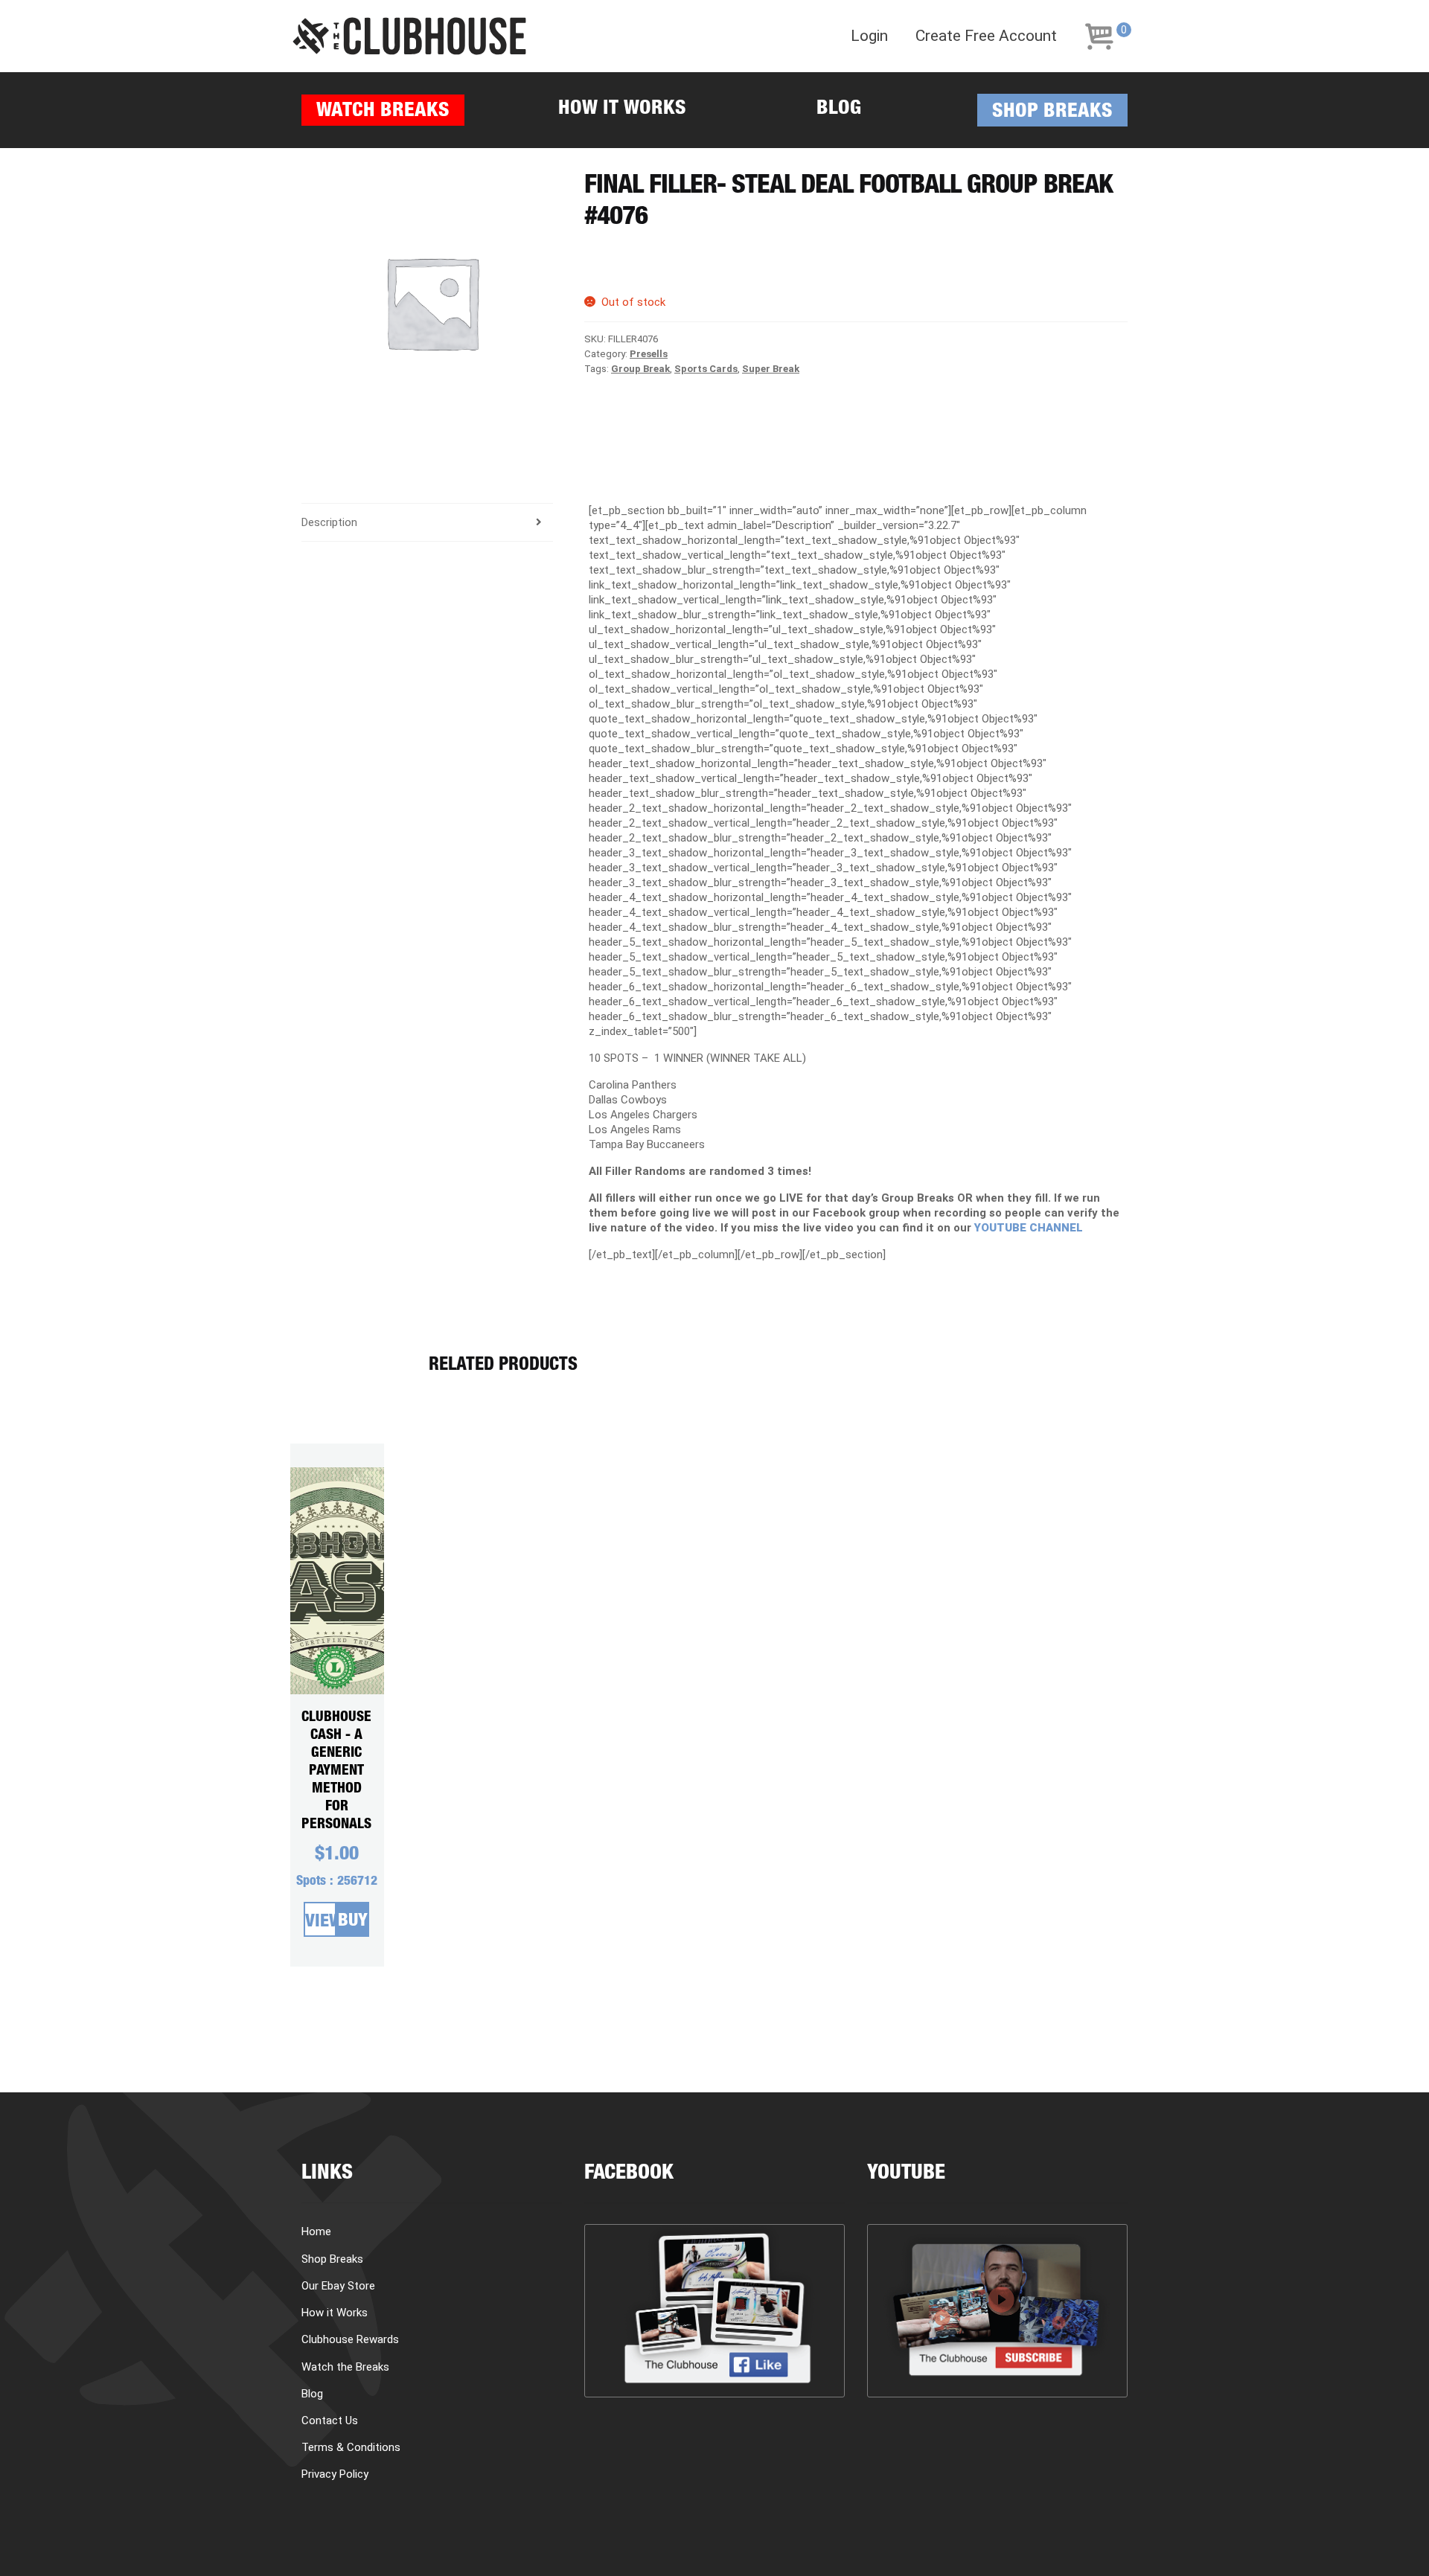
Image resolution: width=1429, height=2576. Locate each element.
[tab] (427, 523)
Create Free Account (986, 36)
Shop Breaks (1052, 113)
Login (869, 36)
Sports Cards (706, 369)
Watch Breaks (383, 112)
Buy (353, 1922)
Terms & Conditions (351, 2447)
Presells (649, 354)
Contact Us (330, 2420)
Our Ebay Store (338, 2286)
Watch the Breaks (345, 2367)
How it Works (622, 110)
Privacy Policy (335, 2474)
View (321, 1923)
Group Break (640, 369)
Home (316, 2231)
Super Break (771, 369)
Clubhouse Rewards (350, 2339)
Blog (839, 110)
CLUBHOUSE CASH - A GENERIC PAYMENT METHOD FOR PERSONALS (336, 1771)
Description (329, 522)
